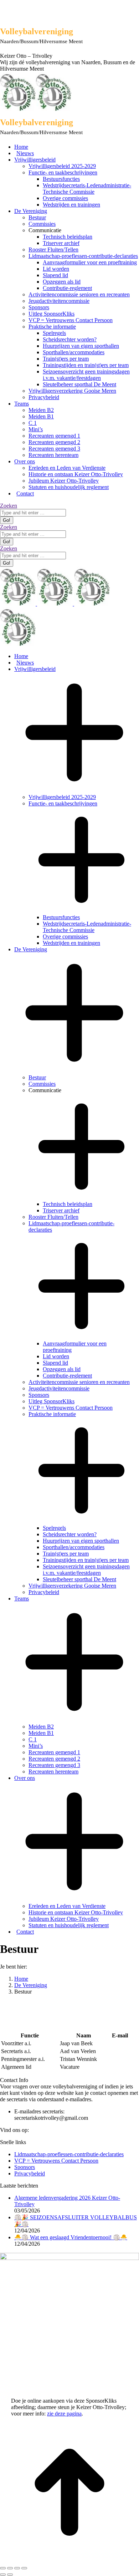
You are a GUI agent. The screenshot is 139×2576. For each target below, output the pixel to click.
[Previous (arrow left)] (3, 2575)
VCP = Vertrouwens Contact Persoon (56, 2161)
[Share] (10, 2568)
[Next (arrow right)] (10, 2575)
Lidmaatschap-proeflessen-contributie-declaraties (69, 2154)
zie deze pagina (64, 2414)
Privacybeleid (30, 2173)
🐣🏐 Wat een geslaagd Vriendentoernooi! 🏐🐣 (71, 2237)
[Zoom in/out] (24, 2568)
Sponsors (25, 2167)
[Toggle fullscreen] (17, 2568)
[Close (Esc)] (3, 2568)
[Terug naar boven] (69, 2560)
